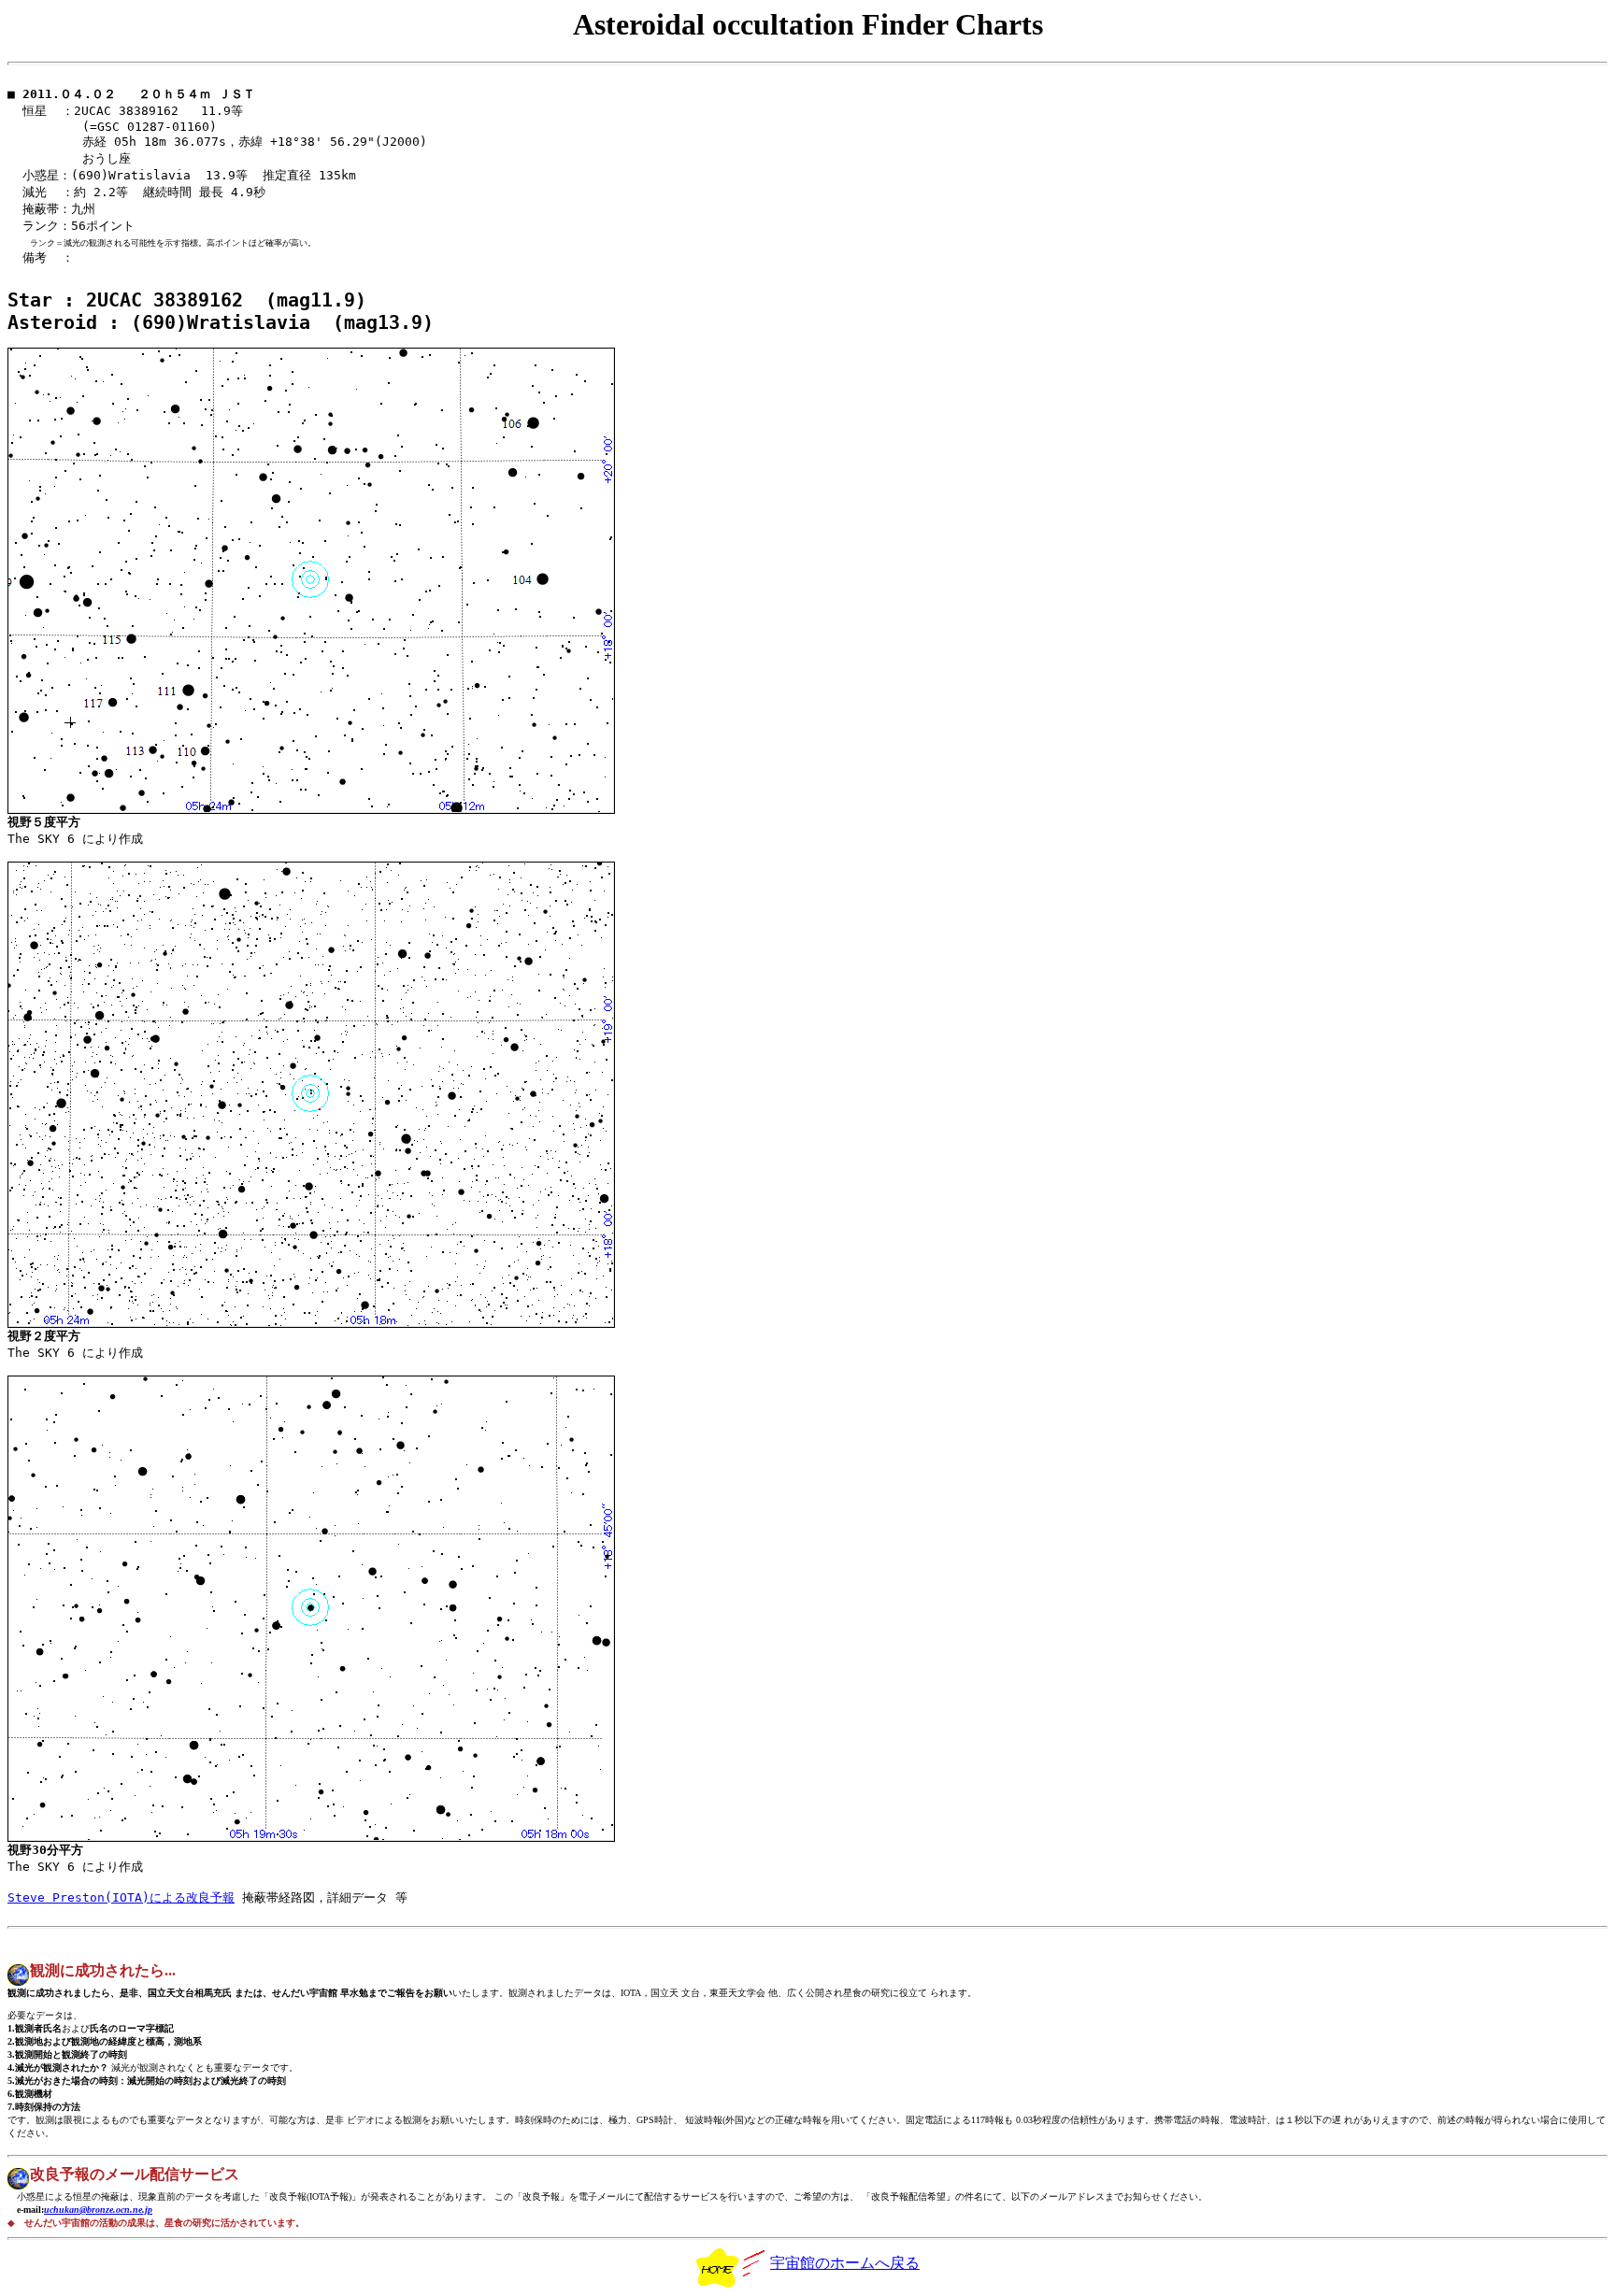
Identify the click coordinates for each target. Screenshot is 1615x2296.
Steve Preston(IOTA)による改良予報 (121, 1897)
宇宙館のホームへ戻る (845, 2263)
